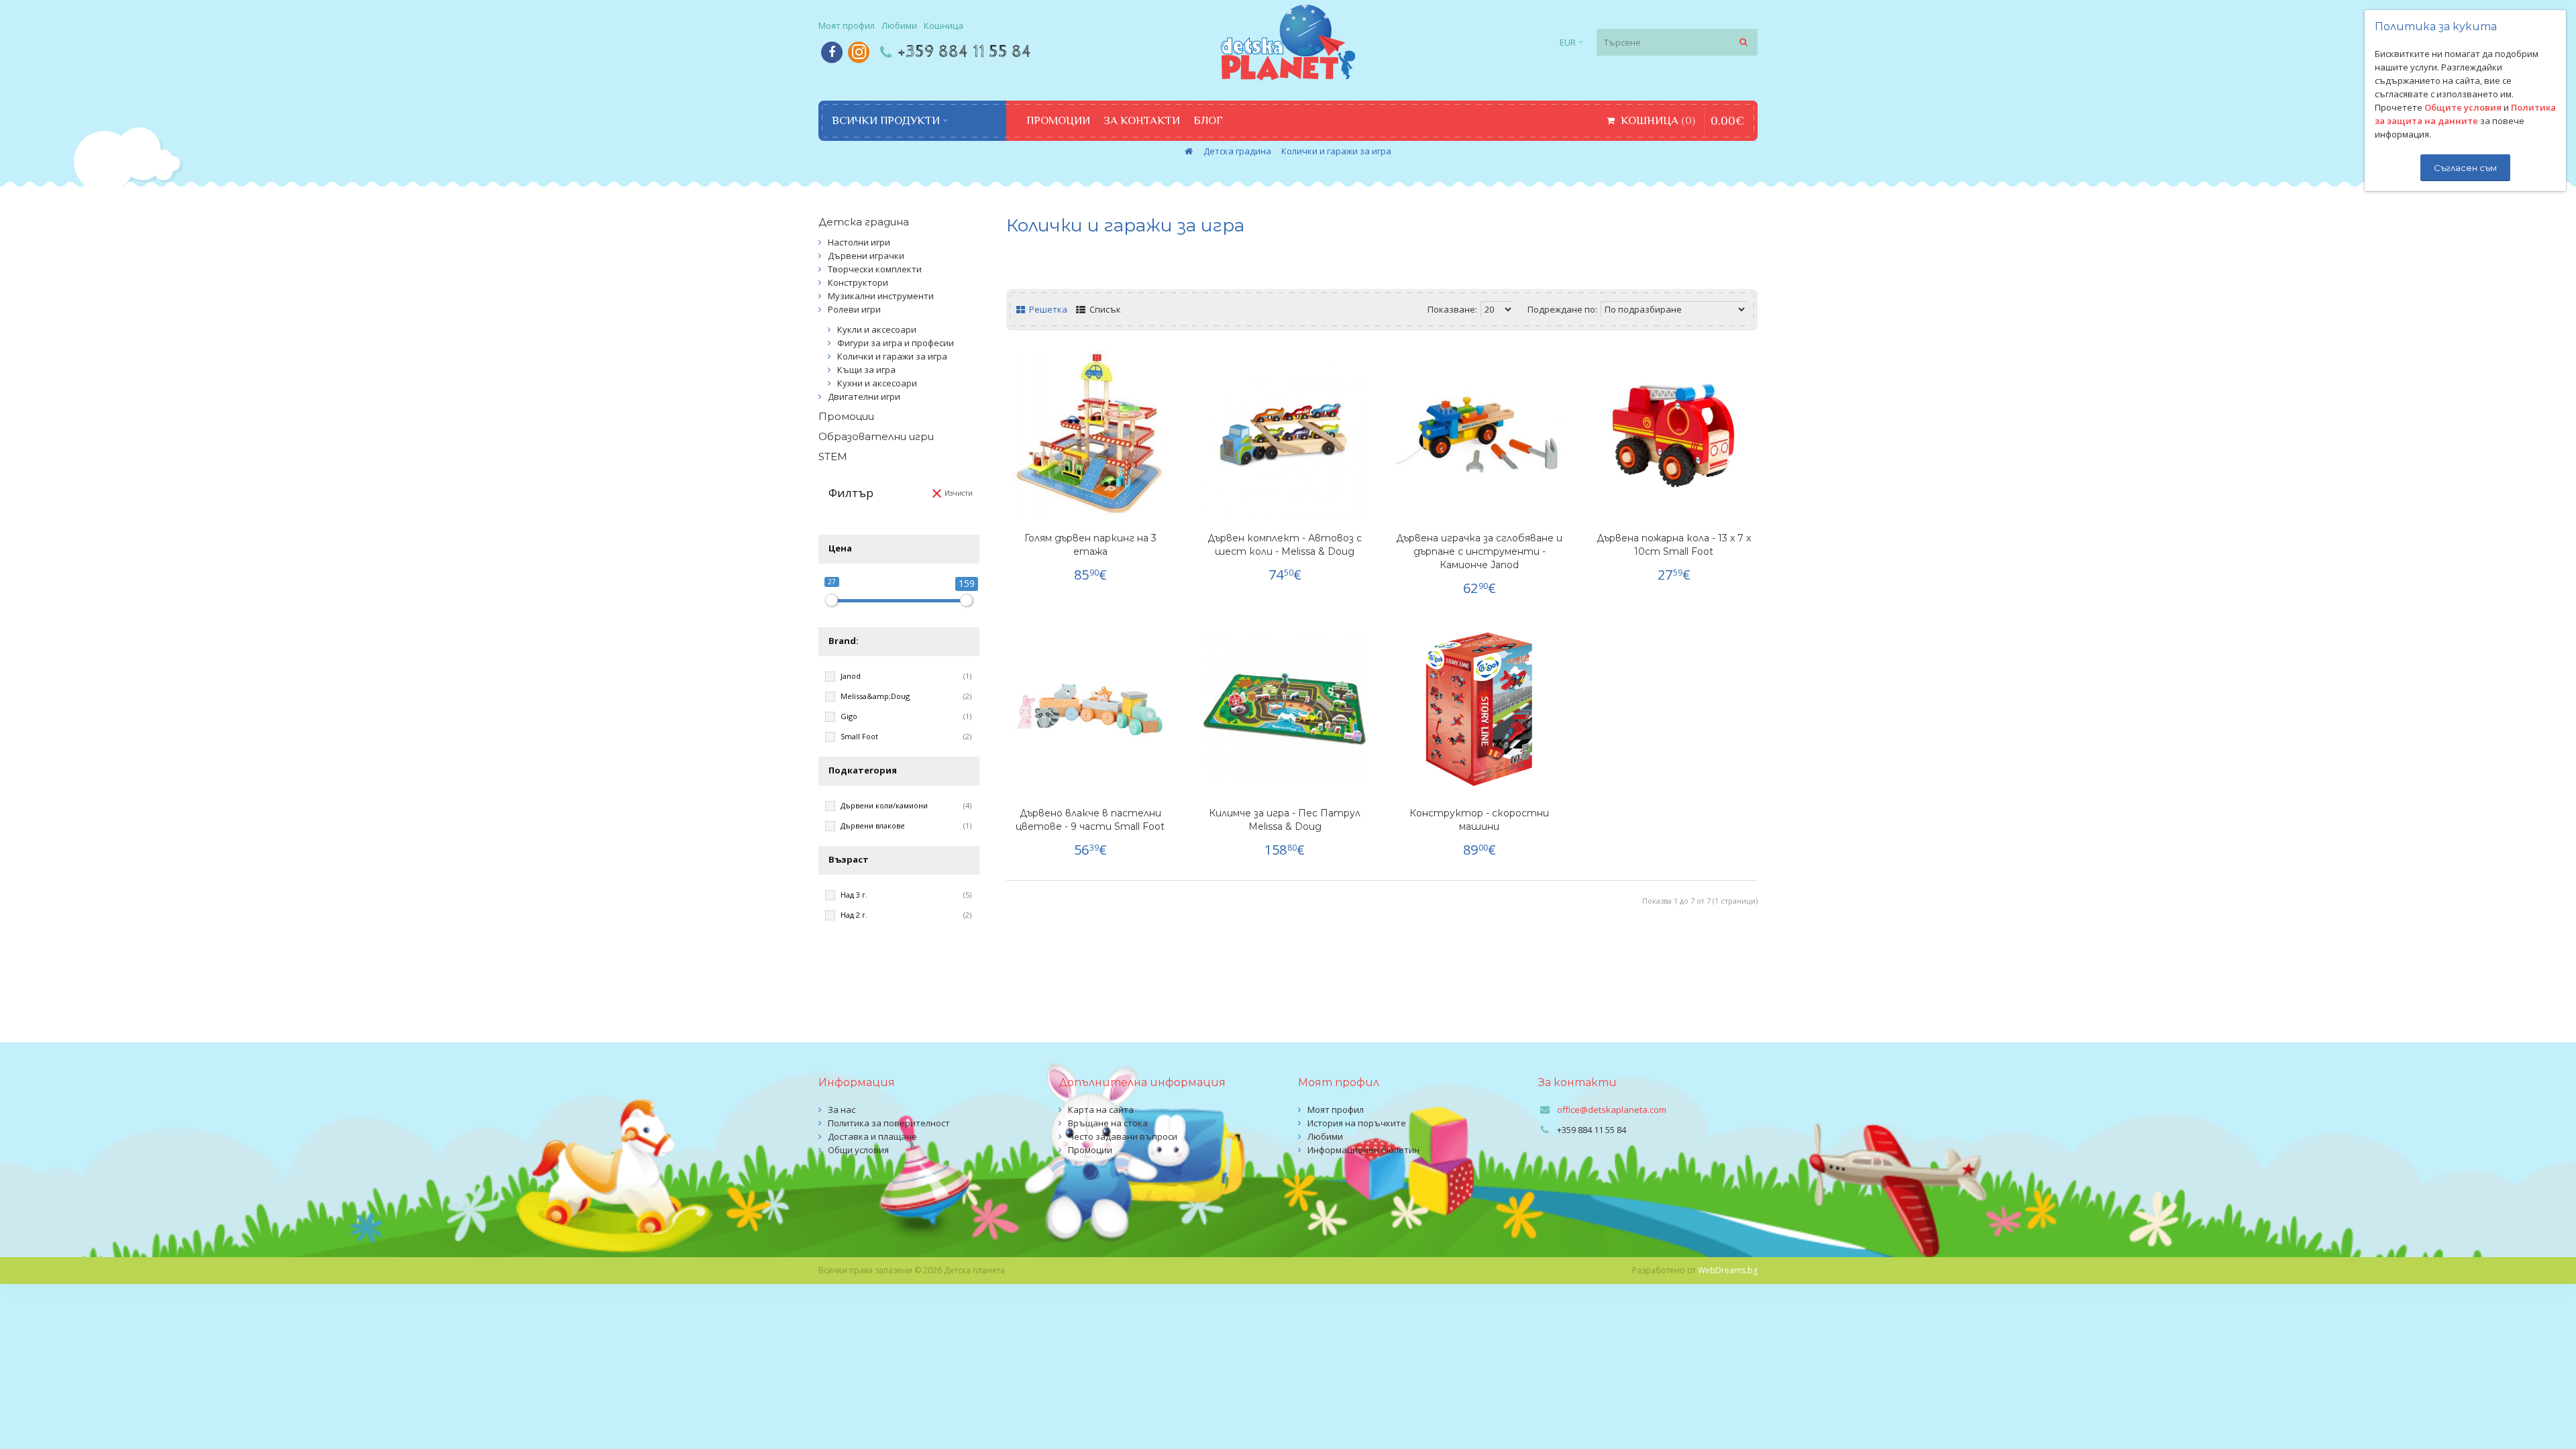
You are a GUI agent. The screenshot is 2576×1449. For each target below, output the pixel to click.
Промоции (846, 416)
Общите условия (2463, 107)
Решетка (1047, 309)
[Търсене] (1744, 42)
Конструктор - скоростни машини (1479, 820)
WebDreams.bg (1728, 1270)
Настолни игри (859, 242)
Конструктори (858, 282)
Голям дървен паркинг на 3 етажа (1090, 545)
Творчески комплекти (875, 269)
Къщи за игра (866, 370)
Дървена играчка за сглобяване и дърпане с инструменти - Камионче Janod (1479, 551)
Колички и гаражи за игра (1336, 151)
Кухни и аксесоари (877, 383)
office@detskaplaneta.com (1612, 1110)
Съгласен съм (2465, 168)
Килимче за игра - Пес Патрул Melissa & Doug (1285, 820)
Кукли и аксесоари (877, 329)
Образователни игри (876, 436)
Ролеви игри (854, 309)
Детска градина (1237, 151)
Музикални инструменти (881, 296)
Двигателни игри (864, 396)
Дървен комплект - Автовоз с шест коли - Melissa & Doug (1285, 545)
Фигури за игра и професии (896, 343)
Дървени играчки (866, 256)
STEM (833, 457)
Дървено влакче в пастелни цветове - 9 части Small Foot (1090, 820)
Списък (1104, 309)
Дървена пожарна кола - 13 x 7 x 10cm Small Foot (1674, 545)
